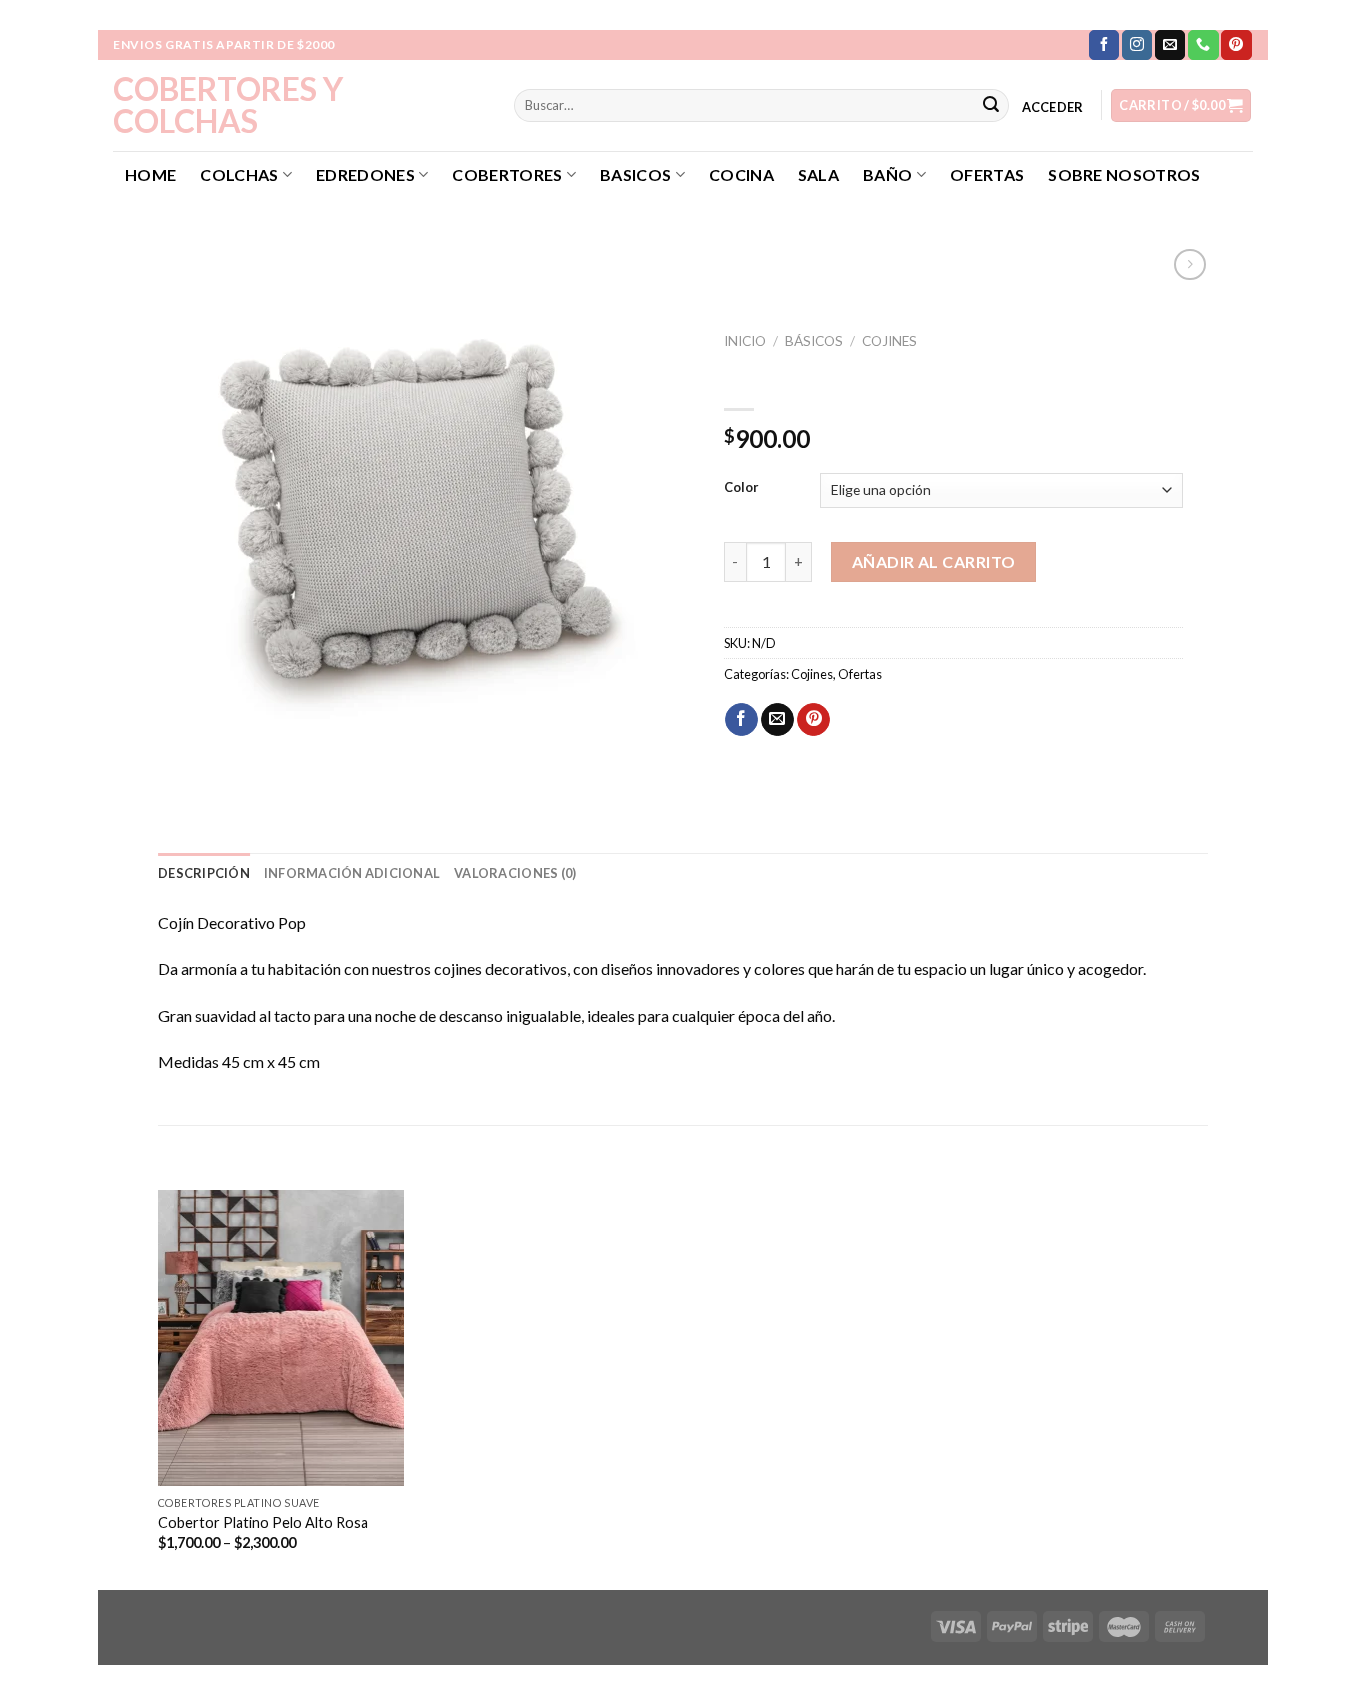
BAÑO (887, 174)
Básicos (814, 341)
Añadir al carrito (934, 561)
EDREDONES (365, 174)
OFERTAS (987, 174)
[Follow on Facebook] (1104, 45)
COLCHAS (239, 174)
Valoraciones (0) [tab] (515, 873)
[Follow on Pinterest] (1236, 45)
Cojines (889, 341)
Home (150, 174)
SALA (818, 174)
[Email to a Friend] (777, 720)
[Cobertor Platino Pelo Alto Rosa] (281, 1338)
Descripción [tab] (204, 873)
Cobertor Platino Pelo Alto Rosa (263, 1522)
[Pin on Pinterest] (813, 720)
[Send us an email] (1170, 45)
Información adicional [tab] (352, 873)
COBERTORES (507, 174)
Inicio (745, 341)
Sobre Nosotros (1124, 174)
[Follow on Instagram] (1137, 45)
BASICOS (635, 174)
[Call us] (1203, 45)
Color (741, 488)
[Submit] (991, 106)
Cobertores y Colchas (228, 105)
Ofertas (860, 674)
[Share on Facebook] (741, 720)
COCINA (741, 174)
